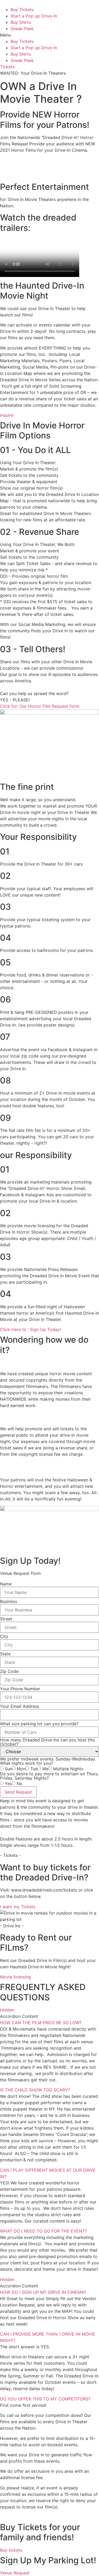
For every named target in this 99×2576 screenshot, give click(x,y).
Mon (21, 1769)
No (20, 1784)
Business (9, 1601)
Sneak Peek (22, 29)
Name (6, 1584)
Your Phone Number (20, 1689)
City (4, 1636)
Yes (8, 1784)
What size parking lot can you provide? (39, 1724)
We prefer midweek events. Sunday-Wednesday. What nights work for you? (48, 1761)
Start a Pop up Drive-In (34, 16)
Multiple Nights (68, 1769)
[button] (49, 35)
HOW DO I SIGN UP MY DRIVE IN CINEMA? (43, 2292)
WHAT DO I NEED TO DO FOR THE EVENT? (43, 2231)
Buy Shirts (21, 22)
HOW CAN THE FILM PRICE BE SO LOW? (41, 2023)
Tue (34, 1769)
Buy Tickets (22, 10)
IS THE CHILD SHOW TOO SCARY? (35, 2090)
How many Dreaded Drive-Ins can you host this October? (47, 1742)
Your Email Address (20, 1706)
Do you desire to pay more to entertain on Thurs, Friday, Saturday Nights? (49, 1776)
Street (6, 1619)
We (45, 1769)
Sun (8, 1769)
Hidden (7, 2010)
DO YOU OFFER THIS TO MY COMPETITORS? (45, 2399)
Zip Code (9, 1671)
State (5, 1654)
